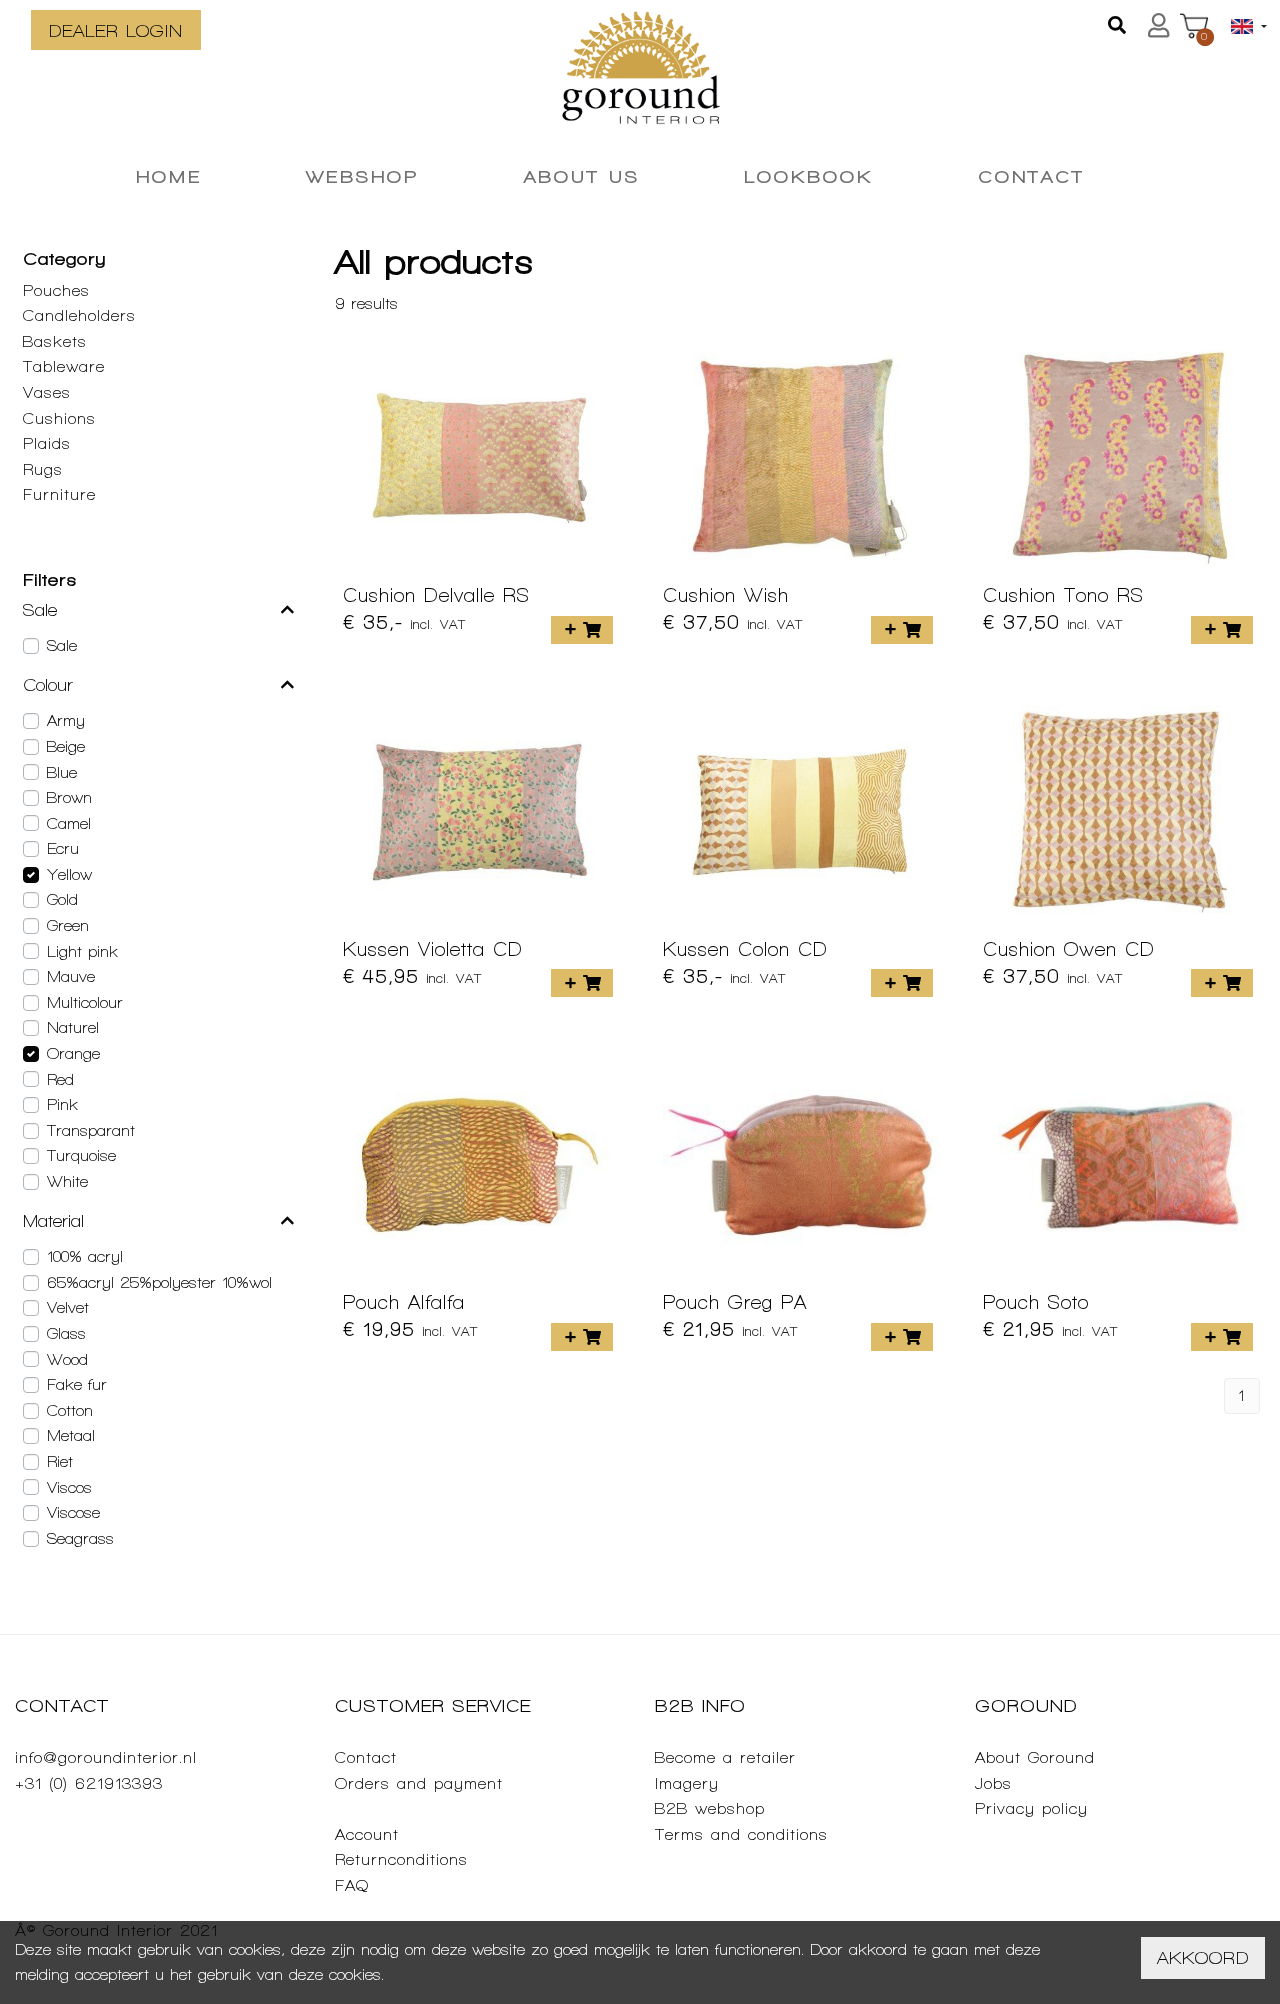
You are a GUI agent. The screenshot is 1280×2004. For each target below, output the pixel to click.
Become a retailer (725, 1757)
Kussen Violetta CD (433, 949)
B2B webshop (710, 1808)
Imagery (687, 1783)
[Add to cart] (582, 630)
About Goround (1035, 1757)
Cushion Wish (726, 595)
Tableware (64, 366)
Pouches (56, 290)
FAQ (352, 1885)
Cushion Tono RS (1063, 595)
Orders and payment (419, 1783)
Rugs (43, 469)
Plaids (47, 443)
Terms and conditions (741, 1834)
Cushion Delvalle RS (436, 595)
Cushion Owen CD (1069, 949)
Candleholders (79, 315)
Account (367, 1834)
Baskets (55, 341)
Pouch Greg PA (735, 1302)
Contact (366, 1757)
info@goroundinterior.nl (106, 1757)
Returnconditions (401, 1859)
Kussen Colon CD (745, 949)
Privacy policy (1031, 1808)
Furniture (59, 494)
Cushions (59, 418)
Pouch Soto (1036, 1302)
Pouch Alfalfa (404, 1302)
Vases (47, 392)
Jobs (993, 1783)
